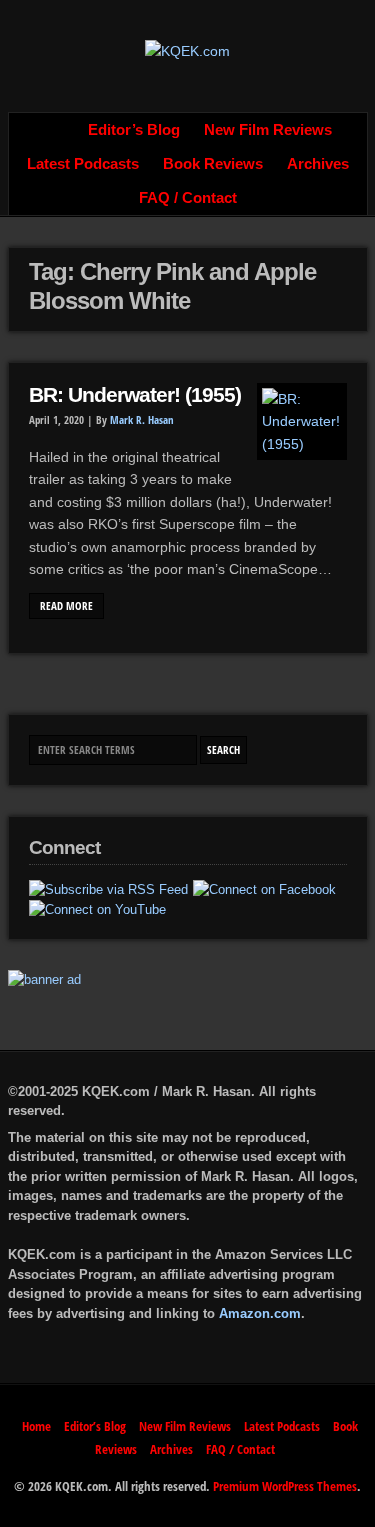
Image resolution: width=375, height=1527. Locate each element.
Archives (318, 164)
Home (54, 130)
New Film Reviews (268, 130)
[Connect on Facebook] (264, 890)
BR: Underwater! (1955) (135, 395)
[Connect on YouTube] (97, 910)
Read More (66, 606)
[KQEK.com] (187, 51)
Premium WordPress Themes (285, 1486)
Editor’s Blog (134, 130)
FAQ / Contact (188, 198)
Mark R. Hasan (142, 420)
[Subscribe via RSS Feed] (108, 890)
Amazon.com (260, 1313)
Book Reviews (213, 164)
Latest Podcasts (83, 164)
